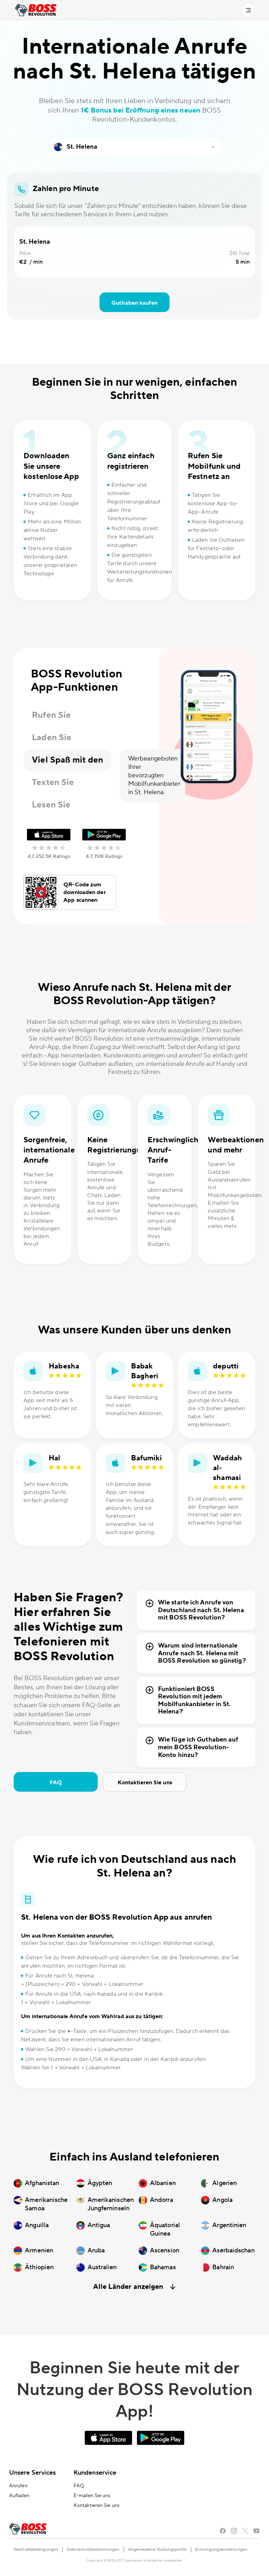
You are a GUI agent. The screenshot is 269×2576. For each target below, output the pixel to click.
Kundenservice (95, 2473)
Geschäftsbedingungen (36, 2550)
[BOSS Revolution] (36, 10)
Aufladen (19, 2496)
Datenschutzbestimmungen (93, 2550)
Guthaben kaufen (134, 303)
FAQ (56, 1783)
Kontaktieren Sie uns (145, 1783)
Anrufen (18, 2486)
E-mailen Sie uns (92, 2496)
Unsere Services (33, 2473)
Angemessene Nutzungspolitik (158, 2550)
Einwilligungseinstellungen (221, 2550)
